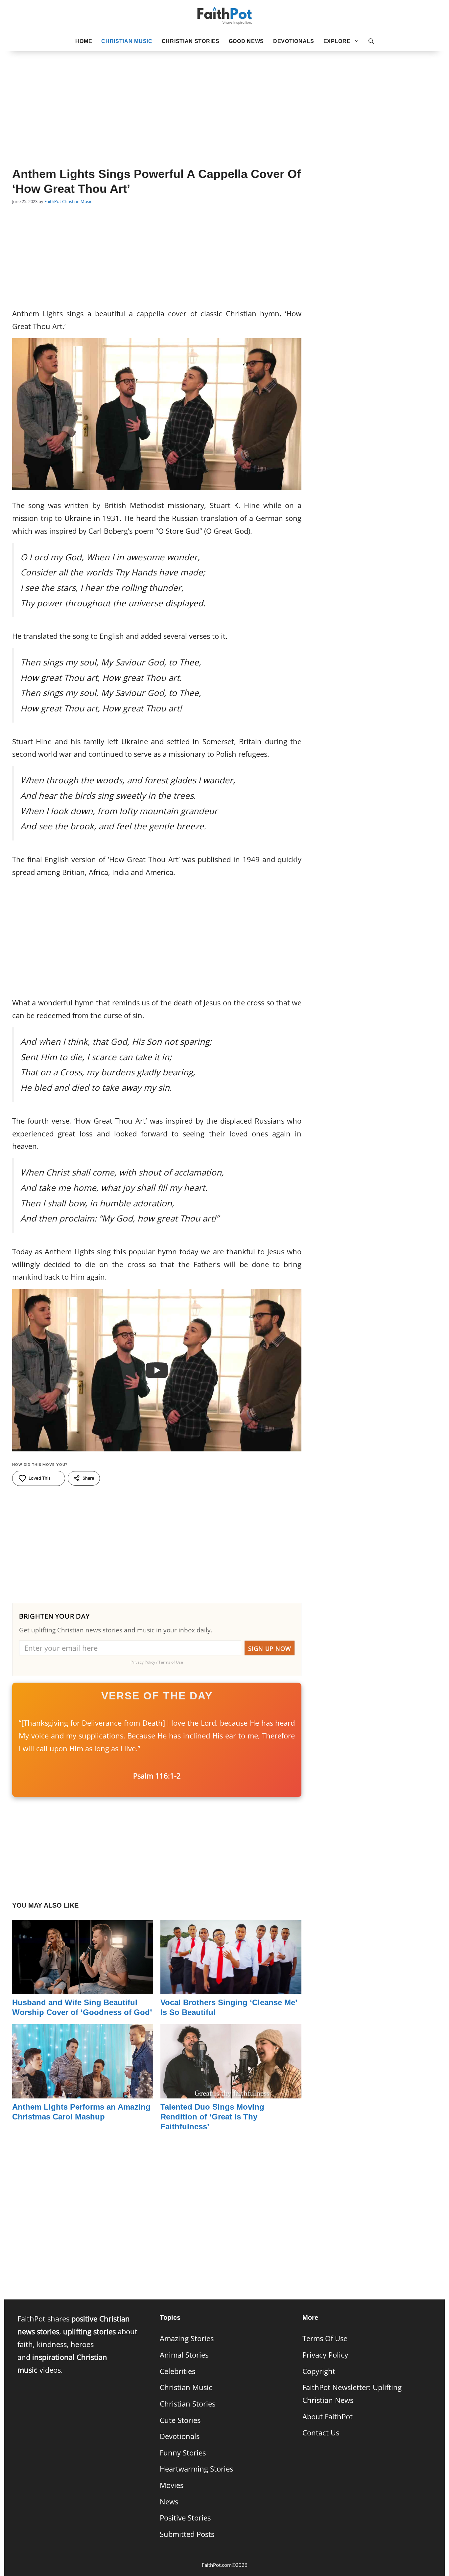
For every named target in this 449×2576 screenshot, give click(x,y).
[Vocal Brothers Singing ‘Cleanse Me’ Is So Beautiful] (231, 1987)
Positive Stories (185, 2518)
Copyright (319, 2371)
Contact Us (321, 2433)
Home (84, 41)
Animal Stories (184, 2355)
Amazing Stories (187, 2338)
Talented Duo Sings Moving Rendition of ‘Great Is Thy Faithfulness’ (212, 2117)
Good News (246, 41)
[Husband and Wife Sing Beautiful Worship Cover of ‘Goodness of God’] (83, 1987)
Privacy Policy (325, 2355)
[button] (371, 41)
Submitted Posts (187, 2534)
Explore (337, 41)
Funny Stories (183, 2453)
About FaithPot (328, 2417)
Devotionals (294, 41)
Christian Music (127, 41)
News (169, 2502)
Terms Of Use (325, 2338)
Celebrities (177, 2371)
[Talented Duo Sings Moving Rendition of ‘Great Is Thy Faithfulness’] (231, 2092)
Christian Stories (191, 41)
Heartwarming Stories (196, 2469)
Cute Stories (180, 2420)
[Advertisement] (225, 99)
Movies (172, 2485)
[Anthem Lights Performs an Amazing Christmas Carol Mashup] (83, 2092)
